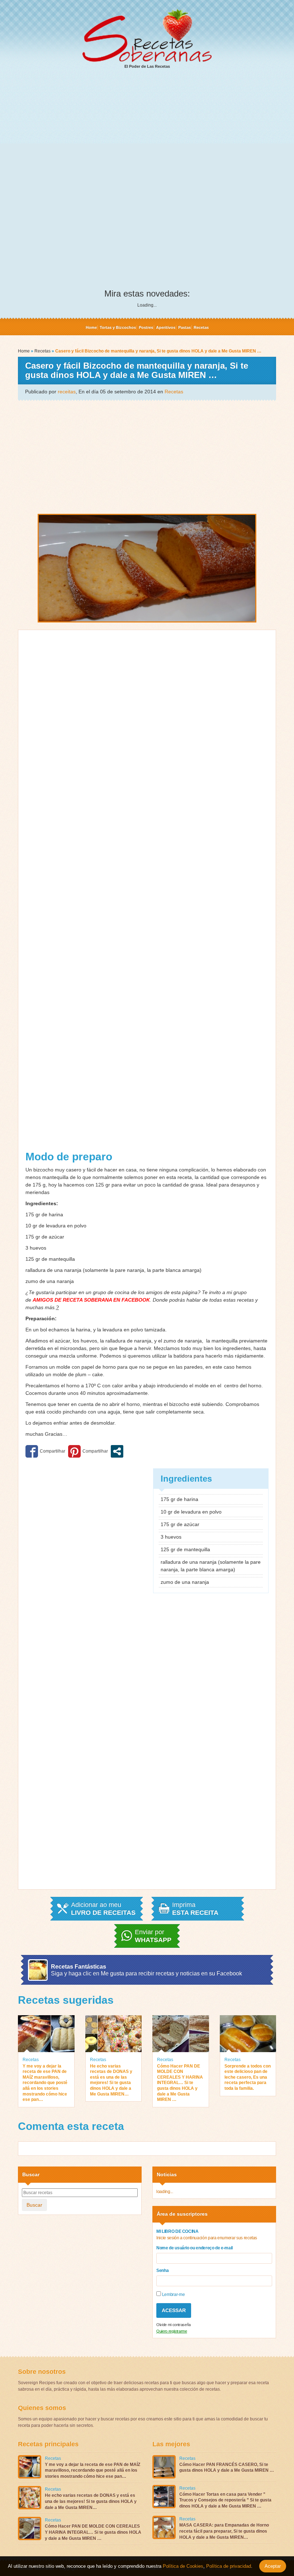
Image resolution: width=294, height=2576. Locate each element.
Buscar (34, 2205)
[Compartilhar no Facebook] (45, 1451)
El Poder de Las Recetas (147, 66)
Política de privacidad (228, 2566)
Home (91, 327)
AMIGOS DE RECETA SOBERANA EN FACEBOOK (91, 1300)
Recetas (201, 327)
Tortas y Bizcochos (118, 327)
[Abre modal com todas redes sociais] (117, 1451)
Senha (162, 2270)
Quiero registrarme (172, 2331)
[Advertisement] (147, 129)
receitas (67, 392)
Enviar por (153, 1936)
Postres (146, 327)
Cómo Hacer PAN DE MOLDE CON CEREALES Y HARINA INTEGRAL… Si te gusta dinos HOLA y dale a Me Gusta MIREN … (180, 2083)
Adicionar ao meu (103, 1909)
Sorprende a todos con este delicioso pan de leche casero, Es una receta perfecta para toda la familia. (248, 2077)
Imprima (195, 1909)
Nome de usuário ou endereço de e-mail (195, 2248)
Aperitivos (166, 327)
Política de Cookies (183, 2566)
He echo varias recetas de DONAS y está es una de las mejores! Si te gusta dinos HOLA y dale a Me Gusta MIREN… (111, 2080)
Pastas (184, 327)
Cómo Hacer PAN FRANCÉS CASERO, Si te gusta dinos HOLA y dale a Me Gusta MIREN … (227, 2468)
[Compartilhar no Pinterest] (88, 1451)
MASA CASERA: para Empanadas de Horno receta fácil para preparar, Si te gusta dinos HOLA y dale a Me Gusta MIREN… (224, 2531)
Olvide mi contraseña (174, 2325)
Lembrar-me (173, 2295)
